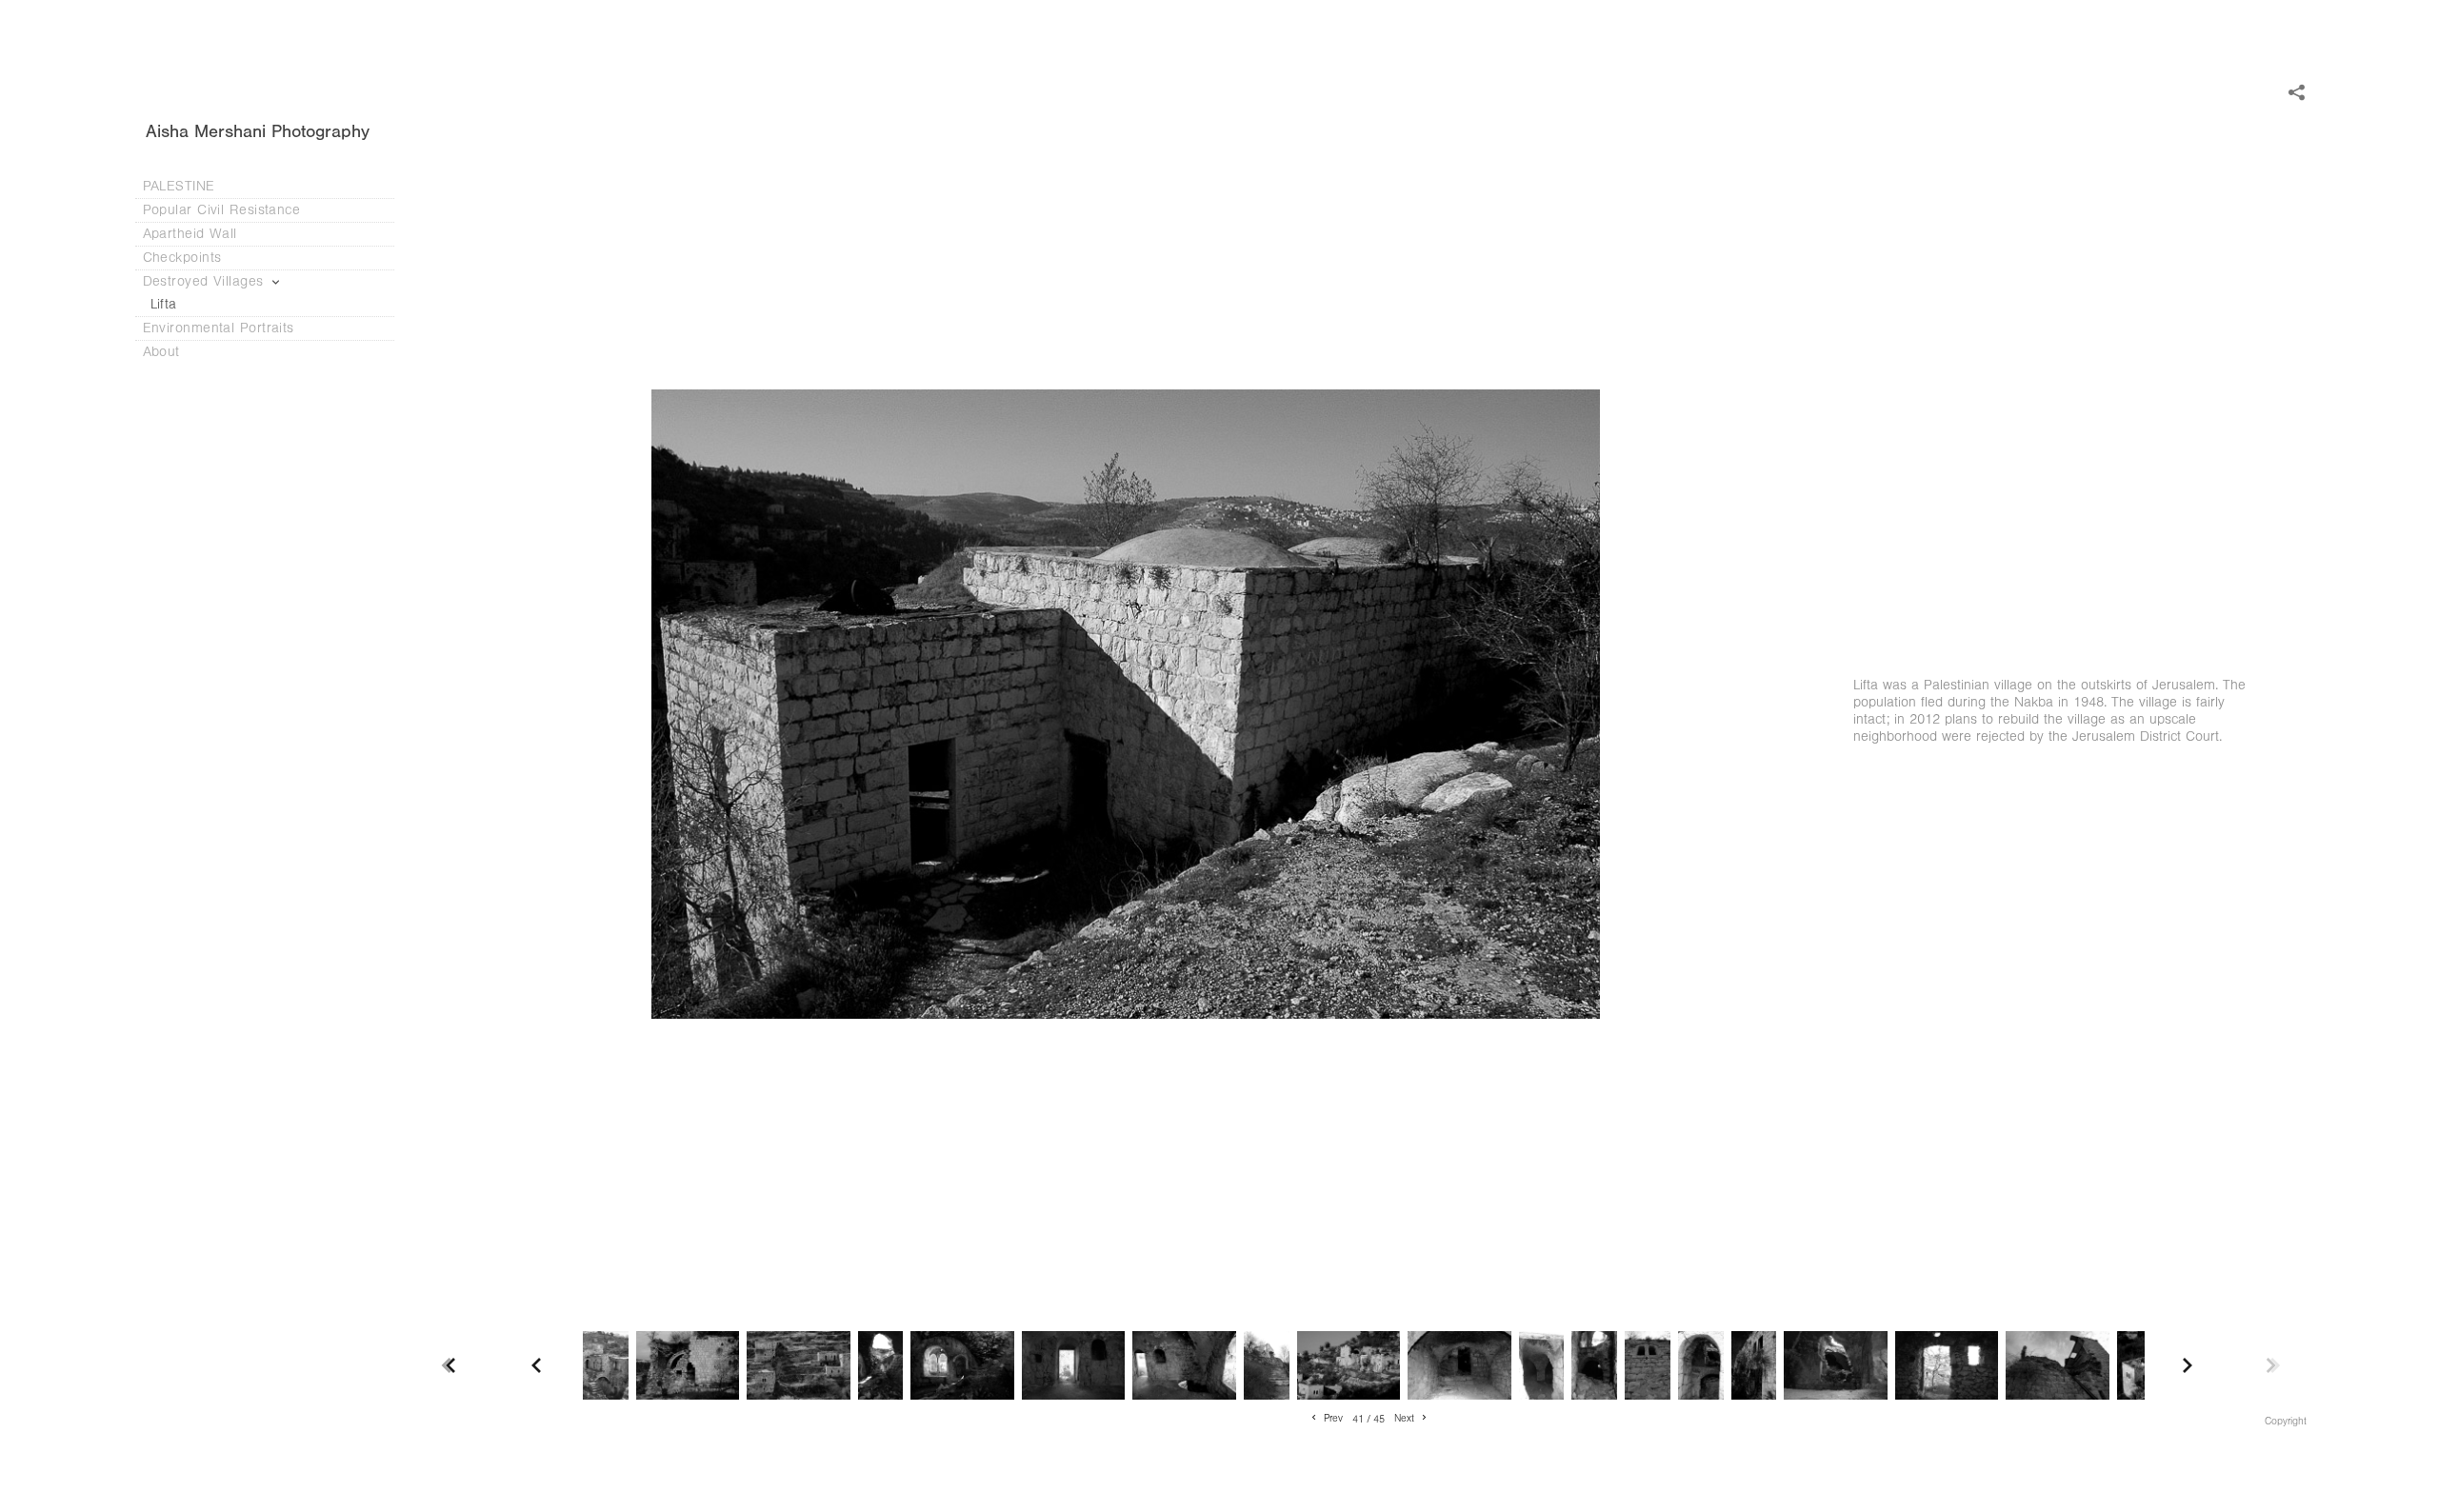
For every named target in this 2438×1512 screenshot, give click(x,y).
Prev (1332, 1420)
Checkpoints (185, 258)
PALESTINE (179, 186)
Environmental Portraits (219, 328)
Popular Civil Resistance (224, 210)
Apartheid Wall (193, 234)
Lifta (164, 304)
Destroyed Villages (206, 281)
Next (1406, 1420)
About (164, 352)
